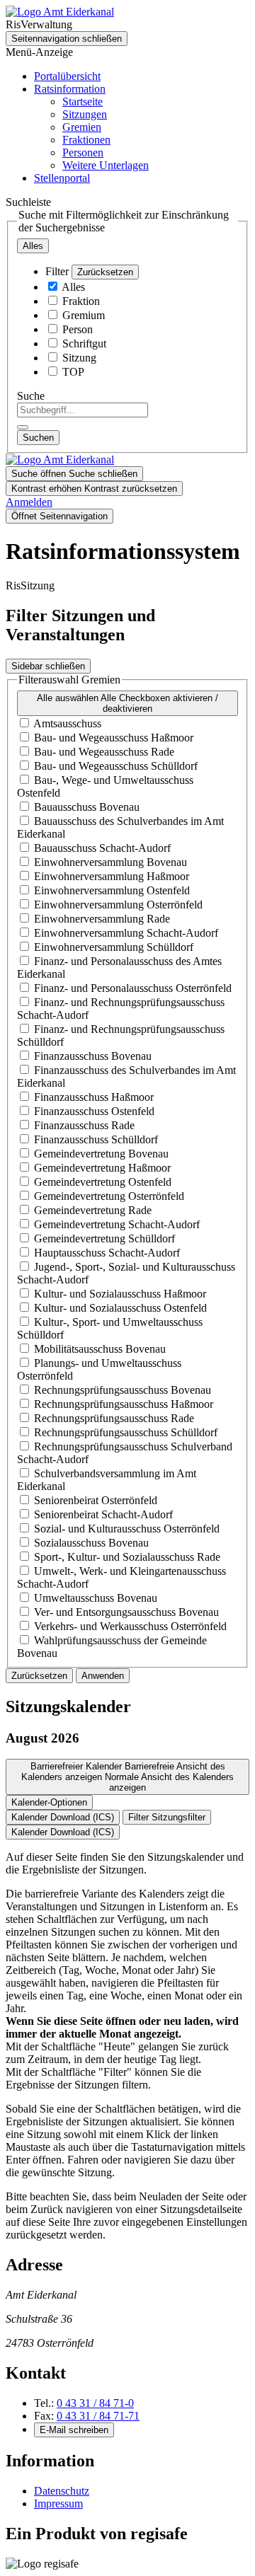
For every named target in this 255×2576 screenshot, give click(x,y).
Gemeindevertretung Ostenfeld (103, 1182)
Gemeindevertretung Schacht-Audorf (117, 1224)
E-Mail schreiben (74, 2430)
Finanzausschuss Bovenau (93, 1056)
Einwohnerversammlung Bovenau (110, 862)
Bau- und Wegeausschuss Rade (104, 752)
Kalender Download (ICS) (63, 1817)
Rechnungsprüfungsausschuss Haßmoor (124, 1404)
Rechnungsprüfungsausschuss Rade (114, 1418)
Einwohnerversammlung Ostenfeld (112, 890)
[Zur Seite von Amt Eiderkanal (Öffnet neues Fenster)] (60, 12)
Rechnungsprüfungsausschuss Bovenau (123, 1390)
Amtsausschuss (67, 723)
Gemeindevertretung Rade (93, 1210)
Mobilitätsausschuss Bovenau (100, 1349)
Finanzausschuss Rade (84, 1125)
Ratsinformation (70, 89)
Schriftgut (84, 343)
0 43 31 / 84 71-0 (95, 2403)
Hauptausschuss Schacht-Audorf (107, 1253)
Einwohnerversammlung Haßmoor (112, 876)
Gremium (84, 315)
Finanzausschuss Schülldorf (96, 1139)
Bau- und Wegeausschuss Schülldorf (116, 766)
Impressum (58, 2503)
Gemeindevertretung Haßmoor (102, 1168)
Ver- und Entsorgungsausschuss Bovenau (126, 1612)
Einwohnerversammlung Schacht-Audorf (126, 933)
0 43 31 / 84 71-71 (98, 2416)
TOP (73, 372)
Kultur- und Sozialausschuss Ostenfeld (120, 1308)
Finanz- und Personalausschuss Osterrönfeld (133, 988)
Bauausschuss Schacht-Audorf (102, 848)
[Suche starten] (23, 427)
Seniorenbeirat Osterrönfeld (96, 1500)
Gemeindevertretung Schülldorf (104, 1238)
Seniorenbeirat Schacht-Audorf (103, 1514)
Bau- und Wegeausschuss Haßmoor (114, 738)
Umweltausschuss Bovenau (96, 1598)
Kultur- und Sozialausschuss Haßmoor (120, 1294)
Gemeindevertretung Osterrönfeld (109, 1196)
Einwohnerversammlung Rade (102, 919)
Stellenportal (62, 178)
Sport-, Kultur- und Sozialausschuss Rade (127, 1557)
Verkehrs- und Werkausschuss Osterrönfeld (130, 1626)
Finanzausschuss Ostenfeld (94, 1111)
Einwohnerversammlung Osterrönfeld (118, 905)
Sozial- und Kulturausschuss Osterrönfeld (127, 1529)
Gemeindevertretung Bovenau (101, 1154)
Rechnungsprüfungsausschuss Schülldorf (126, 1432)
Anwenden (103, 1676)
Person (78, 329)
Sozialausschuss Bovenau (91, 1543)
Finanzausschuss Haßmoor (94, 1097)
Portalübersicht (67, 76)
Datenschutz (62, 2491)
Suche (31, 396)
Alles (73, 287)
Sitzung (79, 358)
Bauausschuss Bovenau (87, 807)
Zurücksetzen (105, 272)
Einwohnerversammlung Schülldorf (114, 947)
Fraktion (81, 301)
